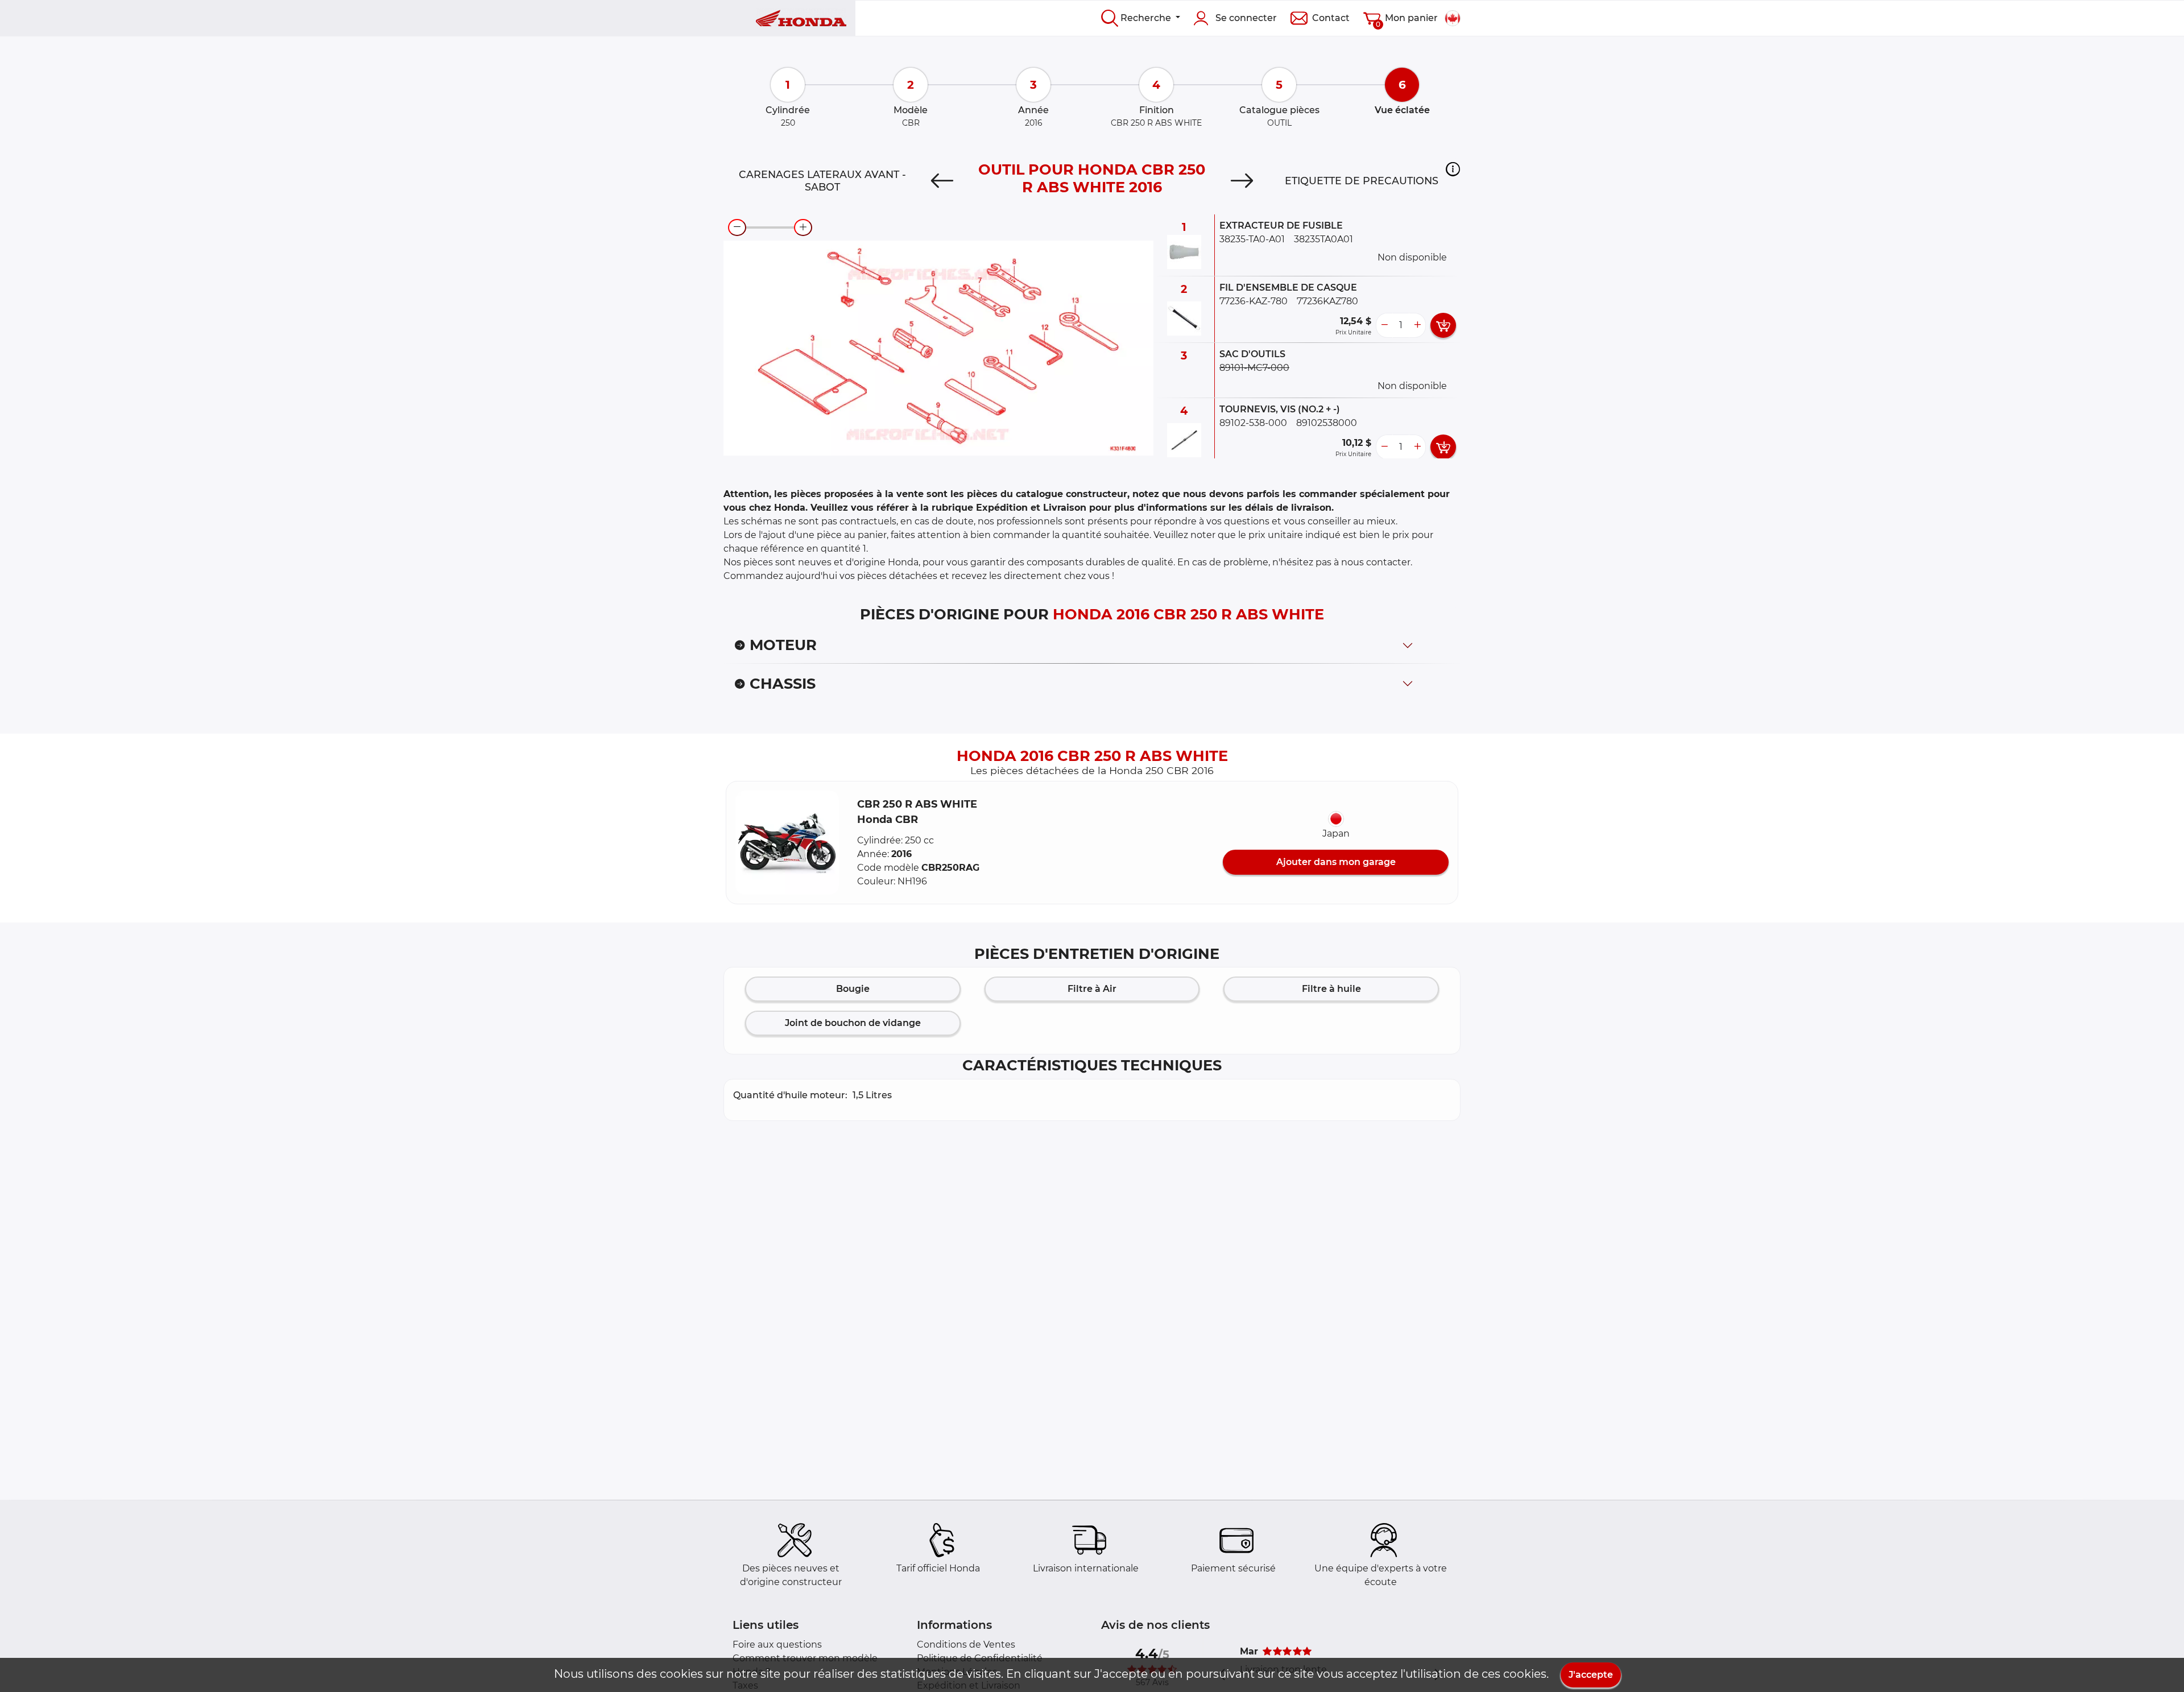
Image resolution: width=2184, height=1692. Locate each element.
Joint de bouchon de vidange (853, 1023)
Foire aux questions (777, 1645)
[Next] (1242, 181)
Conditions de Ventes (966, 1645)
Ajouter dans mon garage (1336, 862)
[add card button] (1443, 325)
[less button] (1384, 325)
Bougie (853, 989)
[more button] (1417, 325)
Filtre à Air (1092, 989)
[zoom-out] (737, 227)
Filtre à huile (1331, 989)
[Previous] (942, 181)
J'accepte (1591, 1675)
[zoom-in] (803, 227)
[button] (1453, 169)
